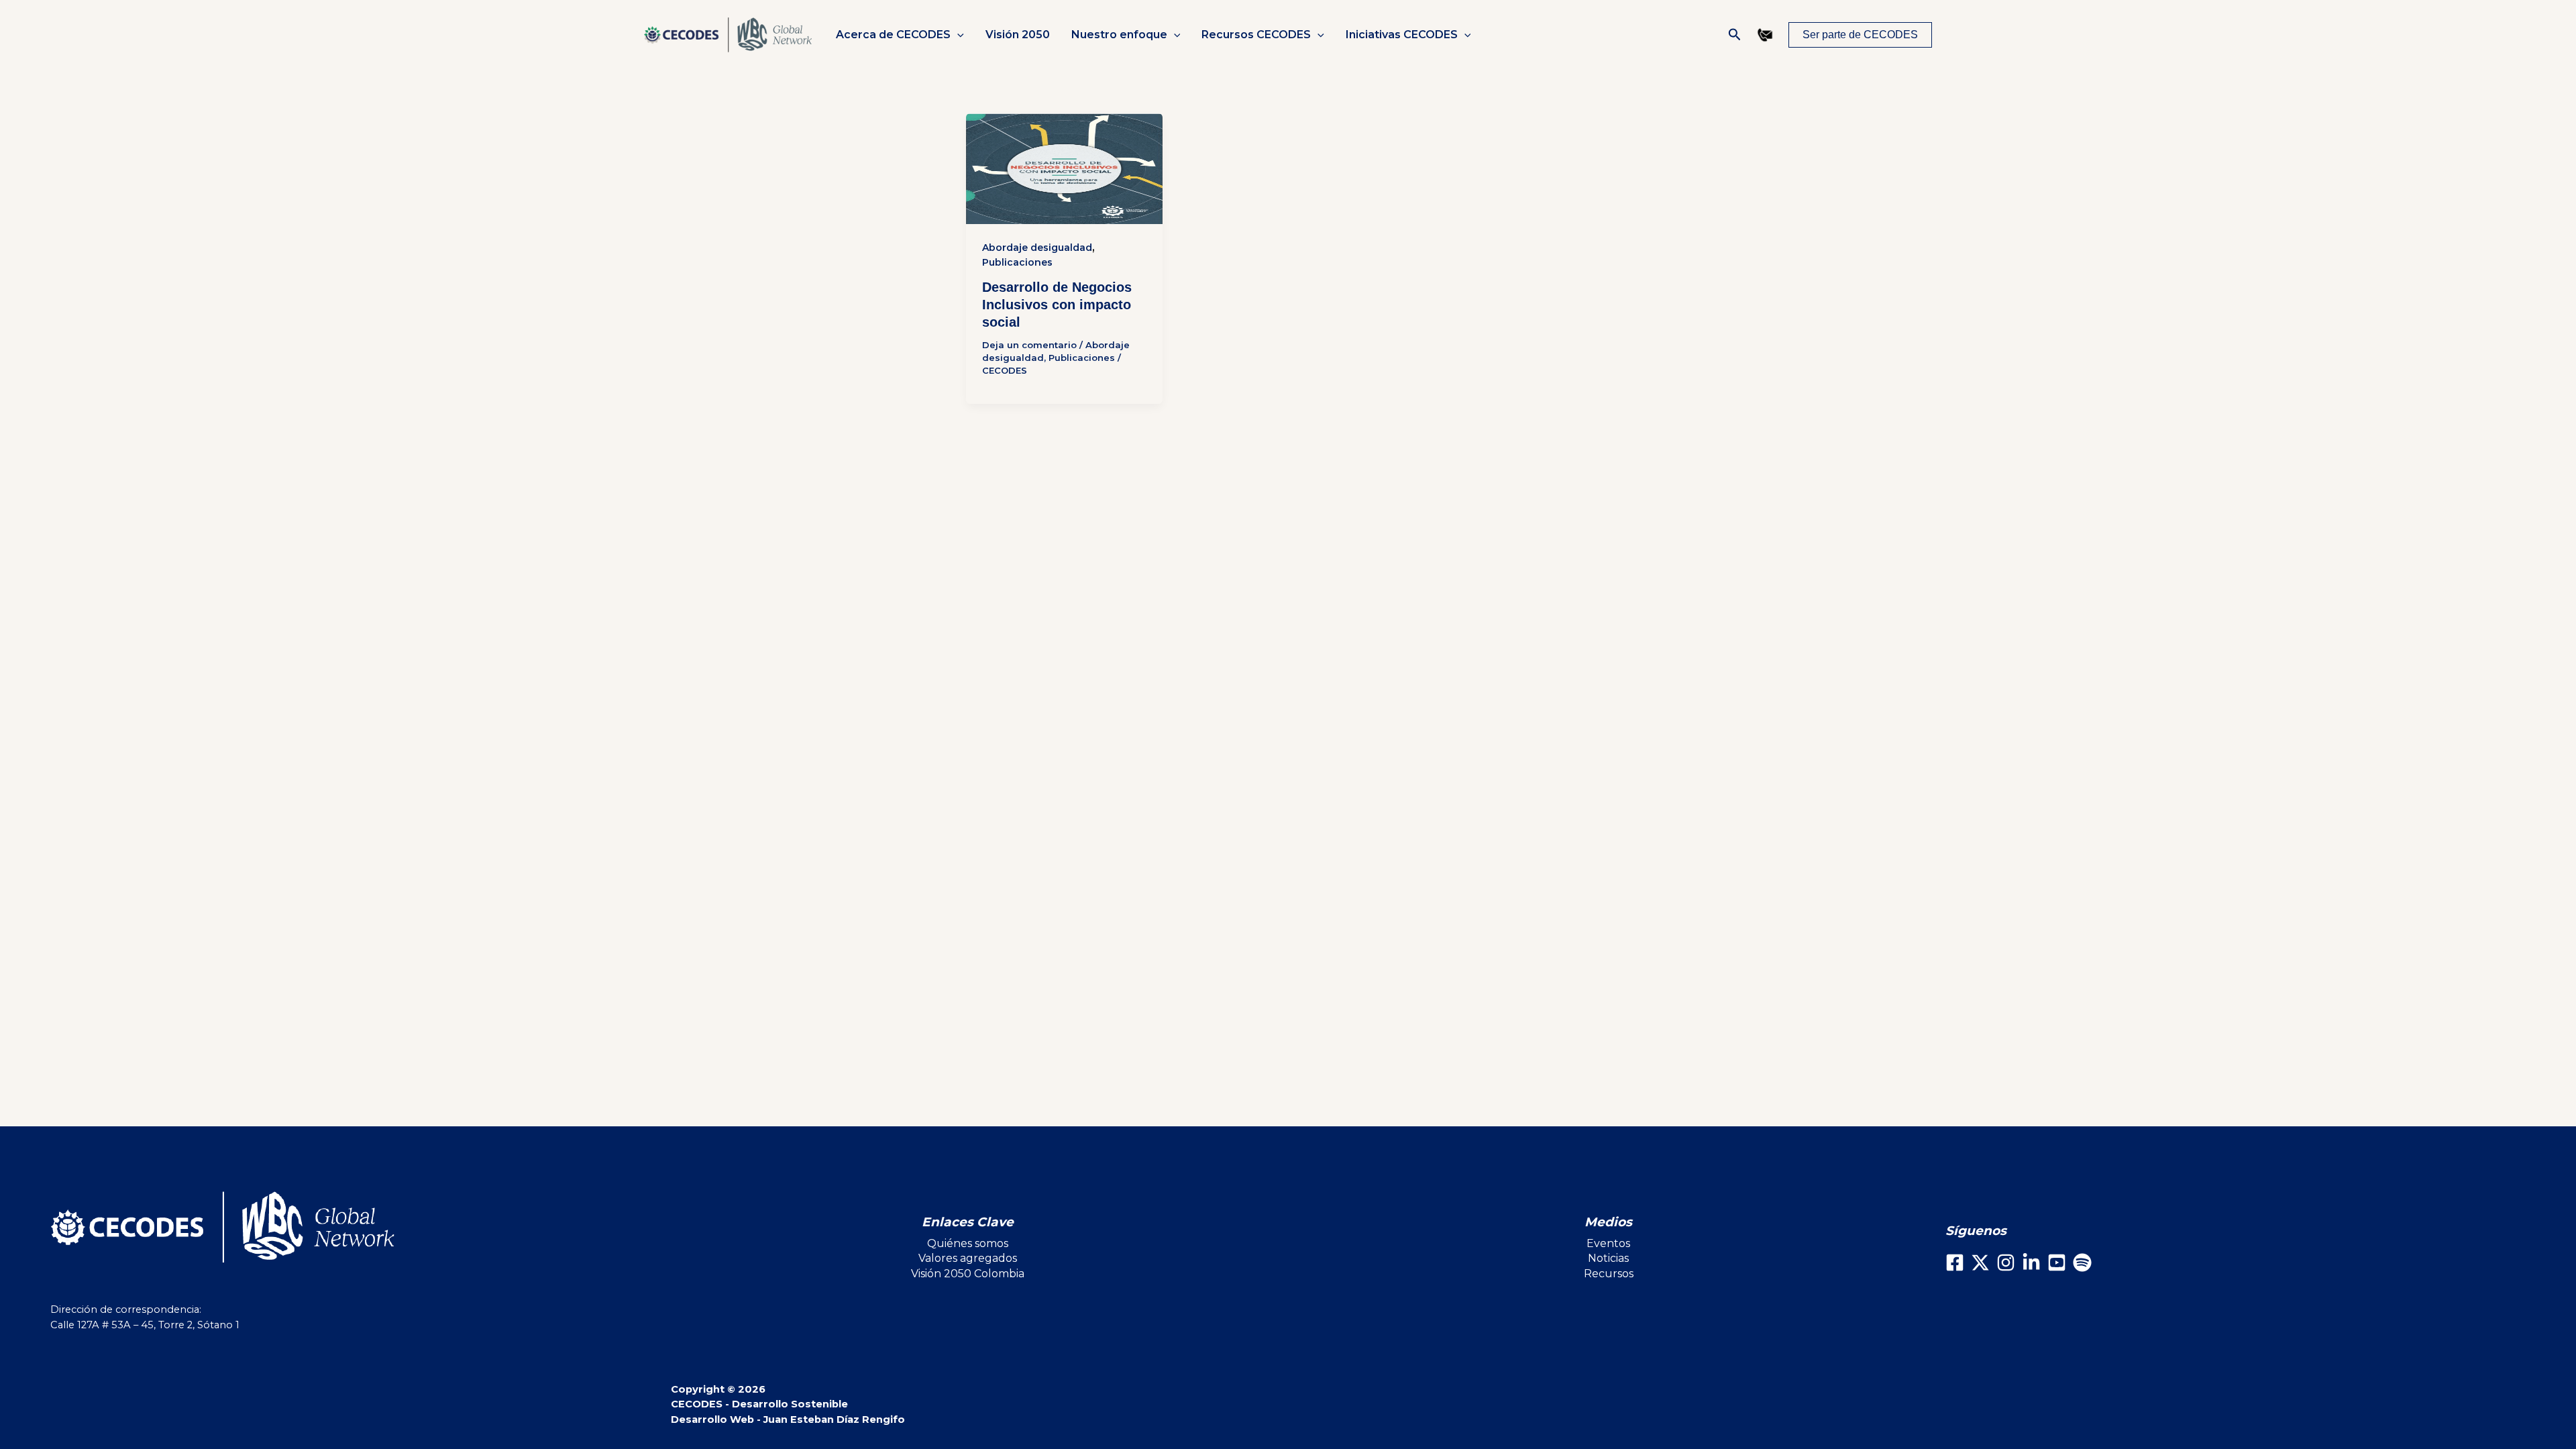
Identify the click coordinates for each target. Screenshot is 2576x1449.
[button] (957, 35)
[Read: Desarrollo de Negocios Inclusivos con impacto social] (1064, 169)
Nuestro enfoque (1119, 35)
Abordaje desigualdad (1037, 248)
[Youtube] (2057, 1263)
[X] (1980, 1263)
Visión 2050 (1018, 35)
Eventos (1608, 1243)
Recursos (1609, 1274)
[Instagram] (2006, 1263)
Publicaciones (1017, 262)
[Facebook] (1955, 1263)
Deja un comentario (1029, 345)
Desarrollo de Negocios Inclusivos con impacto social (1057, 305)
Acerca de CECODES (893, 35)
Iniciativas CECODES (1402, 35)
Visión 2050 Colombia (968, 1274)
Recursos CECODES (1256, 35)
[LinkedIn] (2031, 1263)
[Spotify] (2082, 1263)
